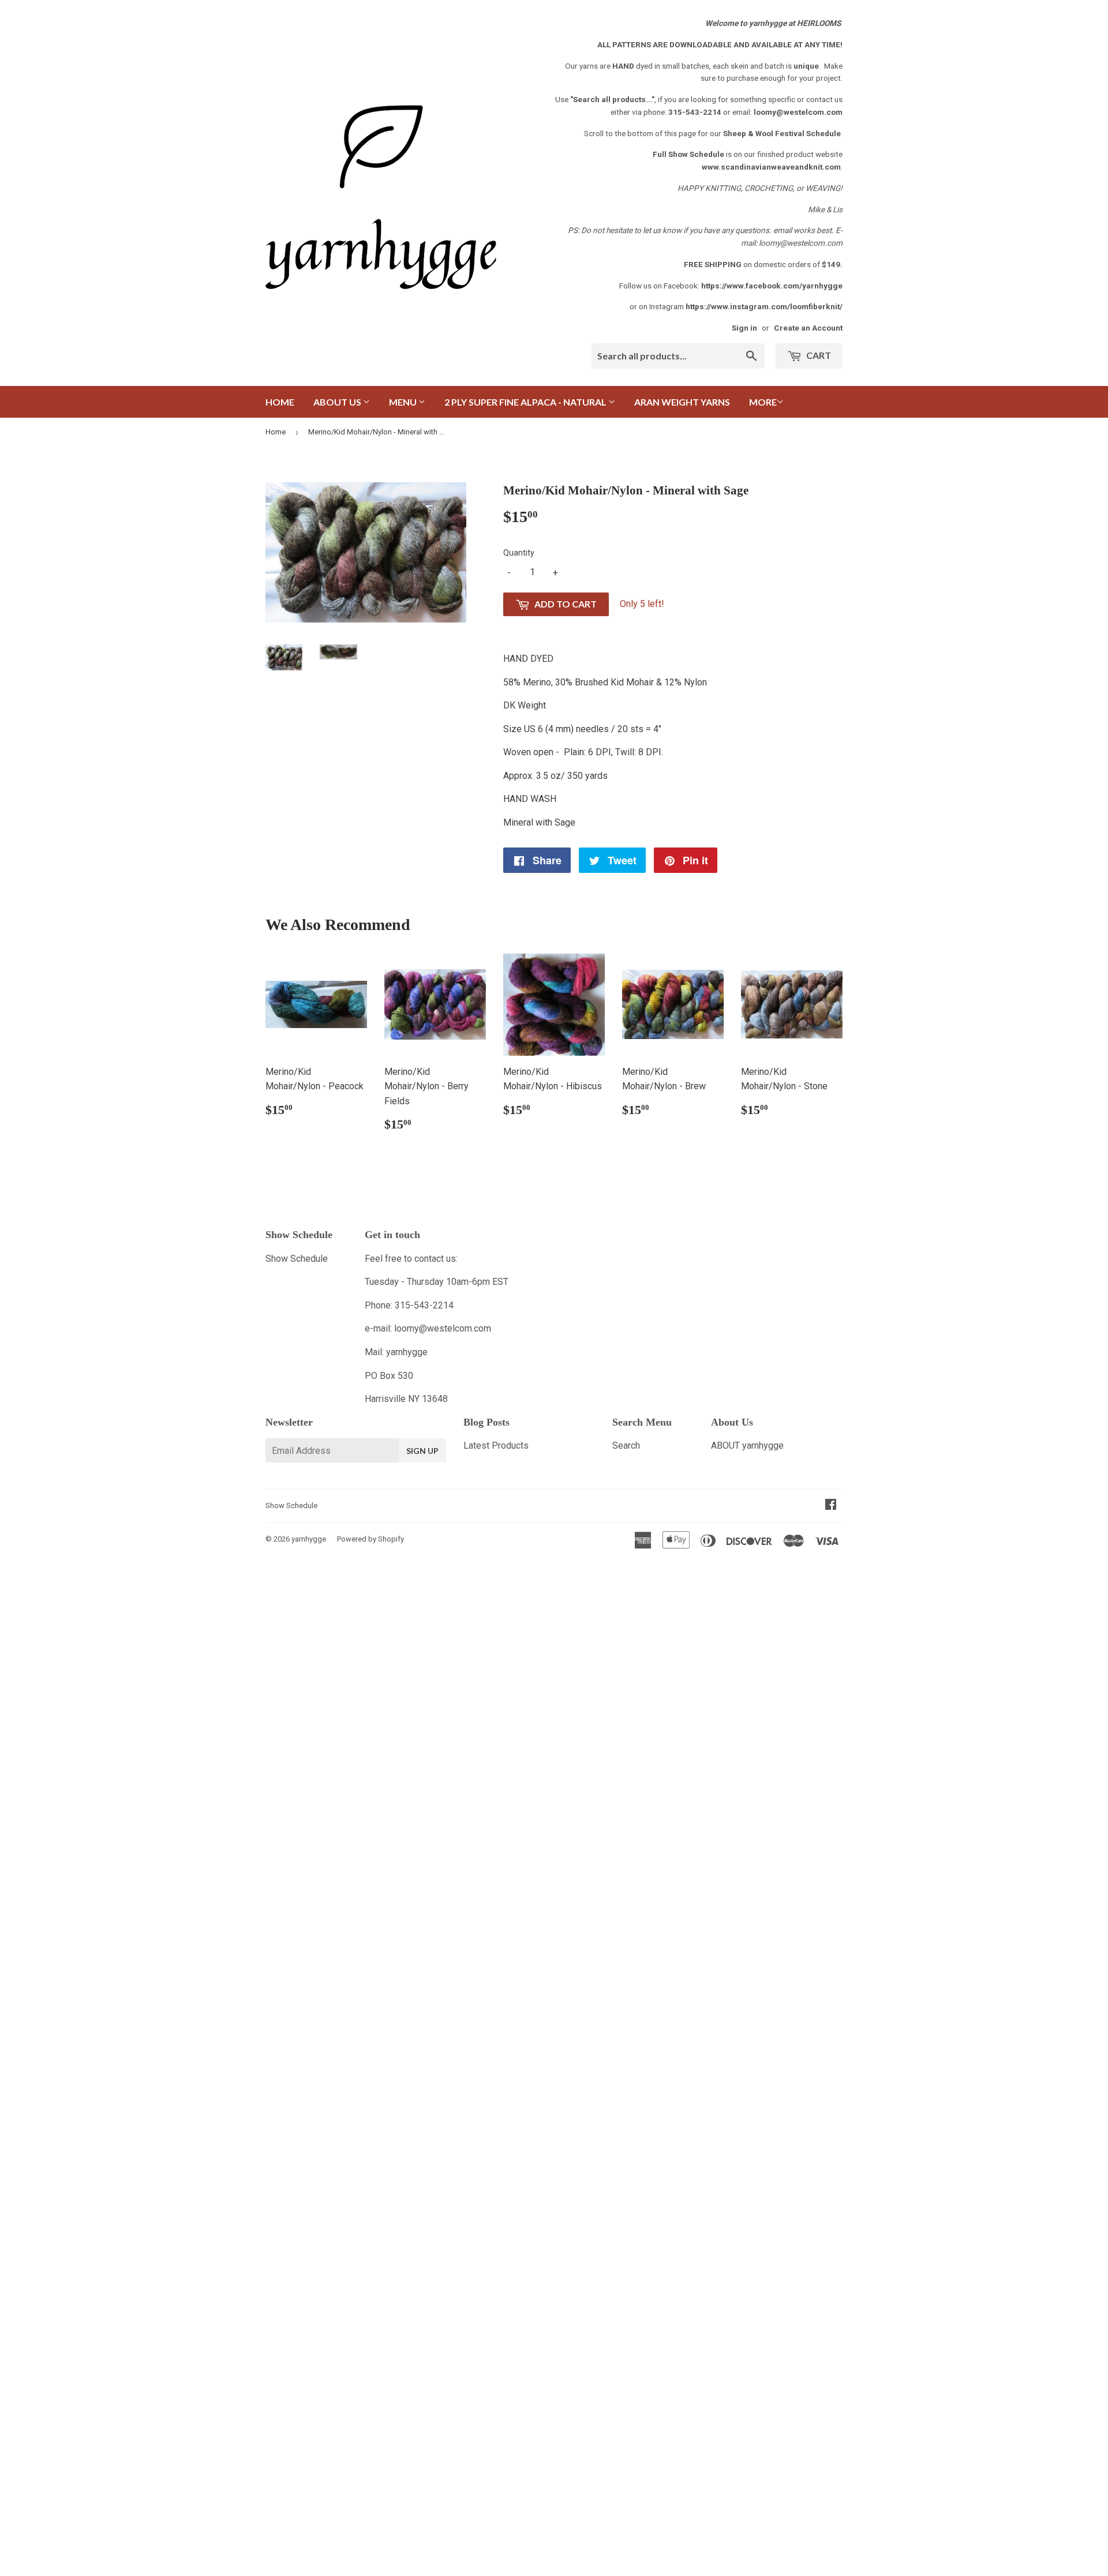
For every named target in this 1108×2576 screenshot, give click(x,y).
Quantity (519, 553)
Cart (818, 355)
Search (626, 1446)
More (763, 402)
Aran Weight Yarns (682, 402)
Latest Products (496, 1446)
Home (280, 402)
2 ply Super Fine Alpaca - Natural (526, 402)
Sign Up (422, 1451)
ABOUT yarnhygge (747, 1446)
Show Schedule (297, 1259)
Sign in (744, 328)
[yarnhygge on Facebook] (831, 1506)
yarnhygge (309, 1539)
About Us (338, 402)
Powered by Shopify (370, 1539)
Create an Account (808, 328)
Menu (404, 402)
